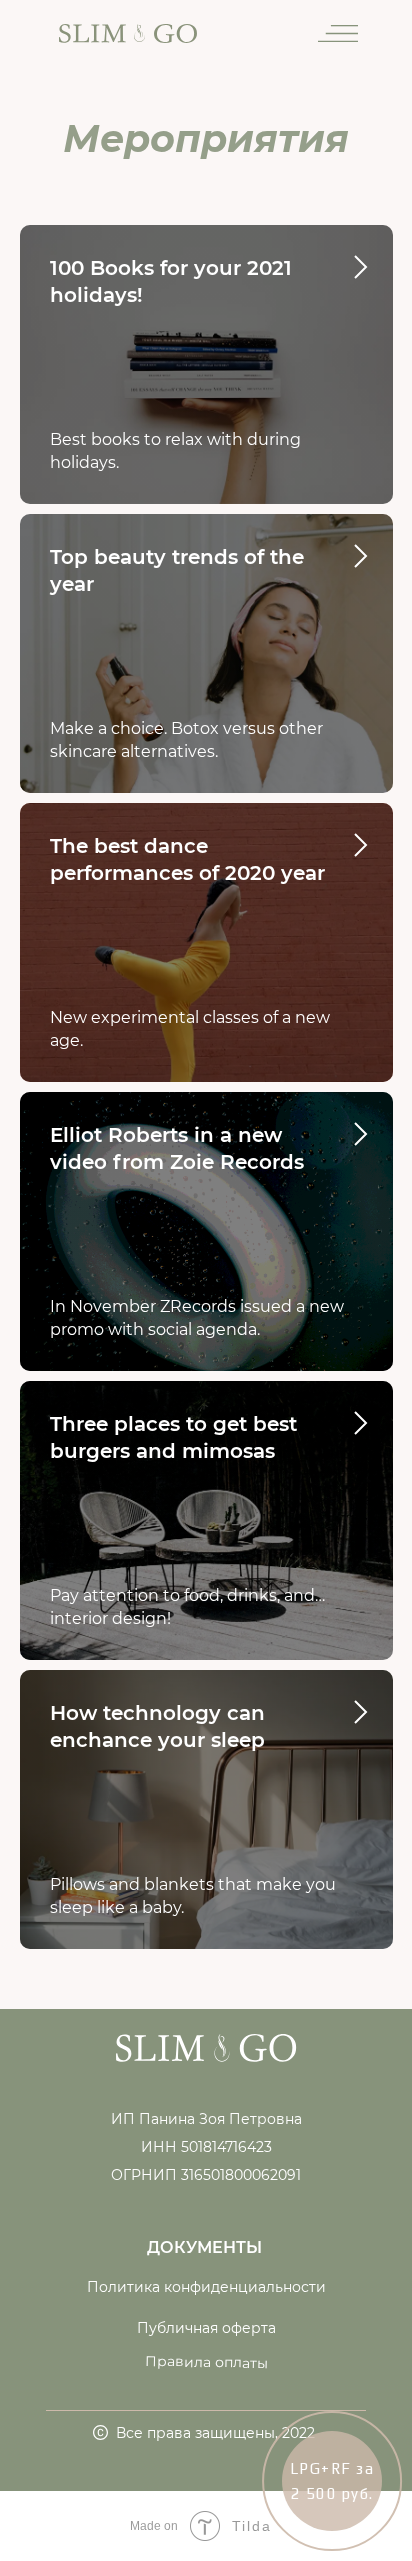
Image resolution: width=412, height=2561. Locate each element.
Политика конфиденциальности (206, 2287)
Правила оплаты (206, 2362)
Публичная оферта (206, 2328)
